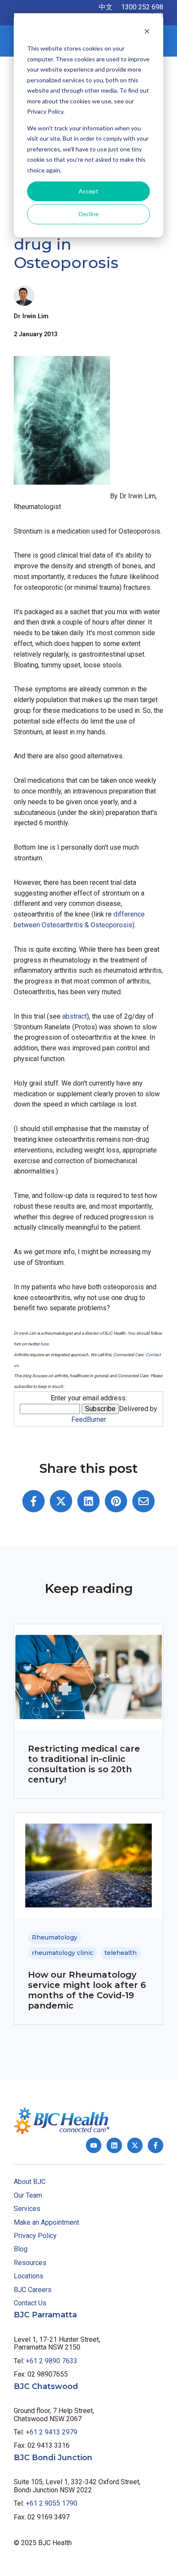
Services (27, 2209)
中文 (106, 7)
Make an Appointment (46, 2222)
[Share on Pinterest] (116, 1501)
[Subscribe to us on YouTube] (94, 2145)
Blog (21, 2249)
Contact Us (30, 2303)
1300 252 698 (142, 7)
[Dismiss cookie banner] (147, 32)
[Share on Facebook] (34, 1501)
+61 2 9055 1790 (52, 2503)
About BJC (30, 2182)
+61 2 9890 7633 (52, 2361)
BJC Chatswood (46, 2386)
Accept (88, 191)
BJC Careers (33, 2290)
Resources (30, 2263)
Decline (89, 214)
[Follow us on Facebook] (156, 2145)
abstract (75, 1016)
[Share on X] (61, 1501)
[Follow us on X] (135, 2145)
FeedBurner (89, 1419)
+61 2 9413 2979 (52, 2432)
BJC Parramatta (45, 2315)
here (44, 1344)
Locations (29, 2276)
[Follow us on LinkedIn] (114, 2145)
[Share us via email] (143, 1501)
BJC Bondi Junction (53, 2458)
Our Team (28, 2195)
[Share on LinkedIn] (88, 1501)
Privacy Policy (35, 2236)
